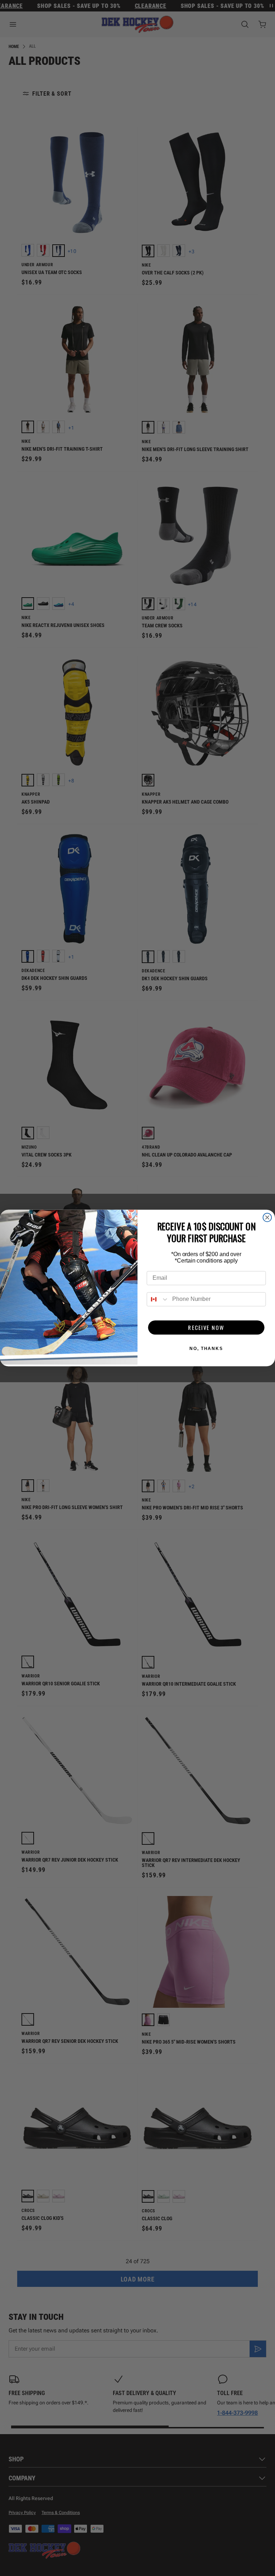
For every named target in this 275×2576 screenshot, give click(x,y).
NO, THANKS (206, 1349)
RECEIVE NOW (206, 1327)
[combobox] (158, 1299)
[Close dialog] (267, 1217)
